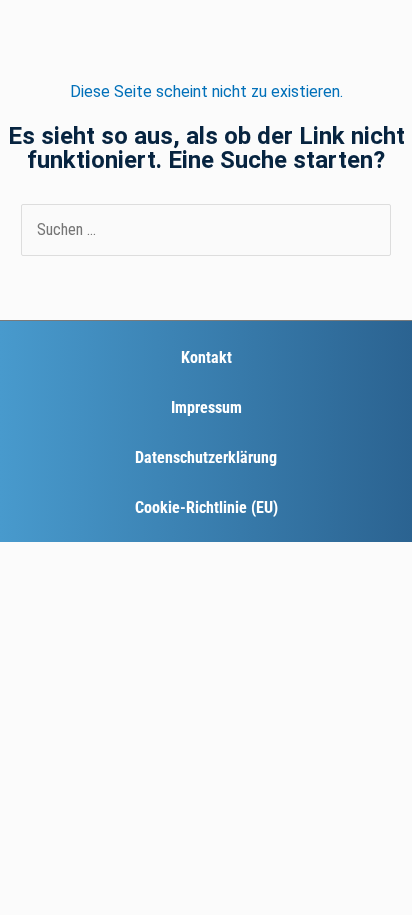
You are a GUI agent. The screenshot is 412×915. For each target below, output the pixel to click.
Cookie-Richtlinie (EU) (206, 507)
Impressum (206, 407)
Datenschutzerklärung (206, 457)
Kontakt (206, 357)
